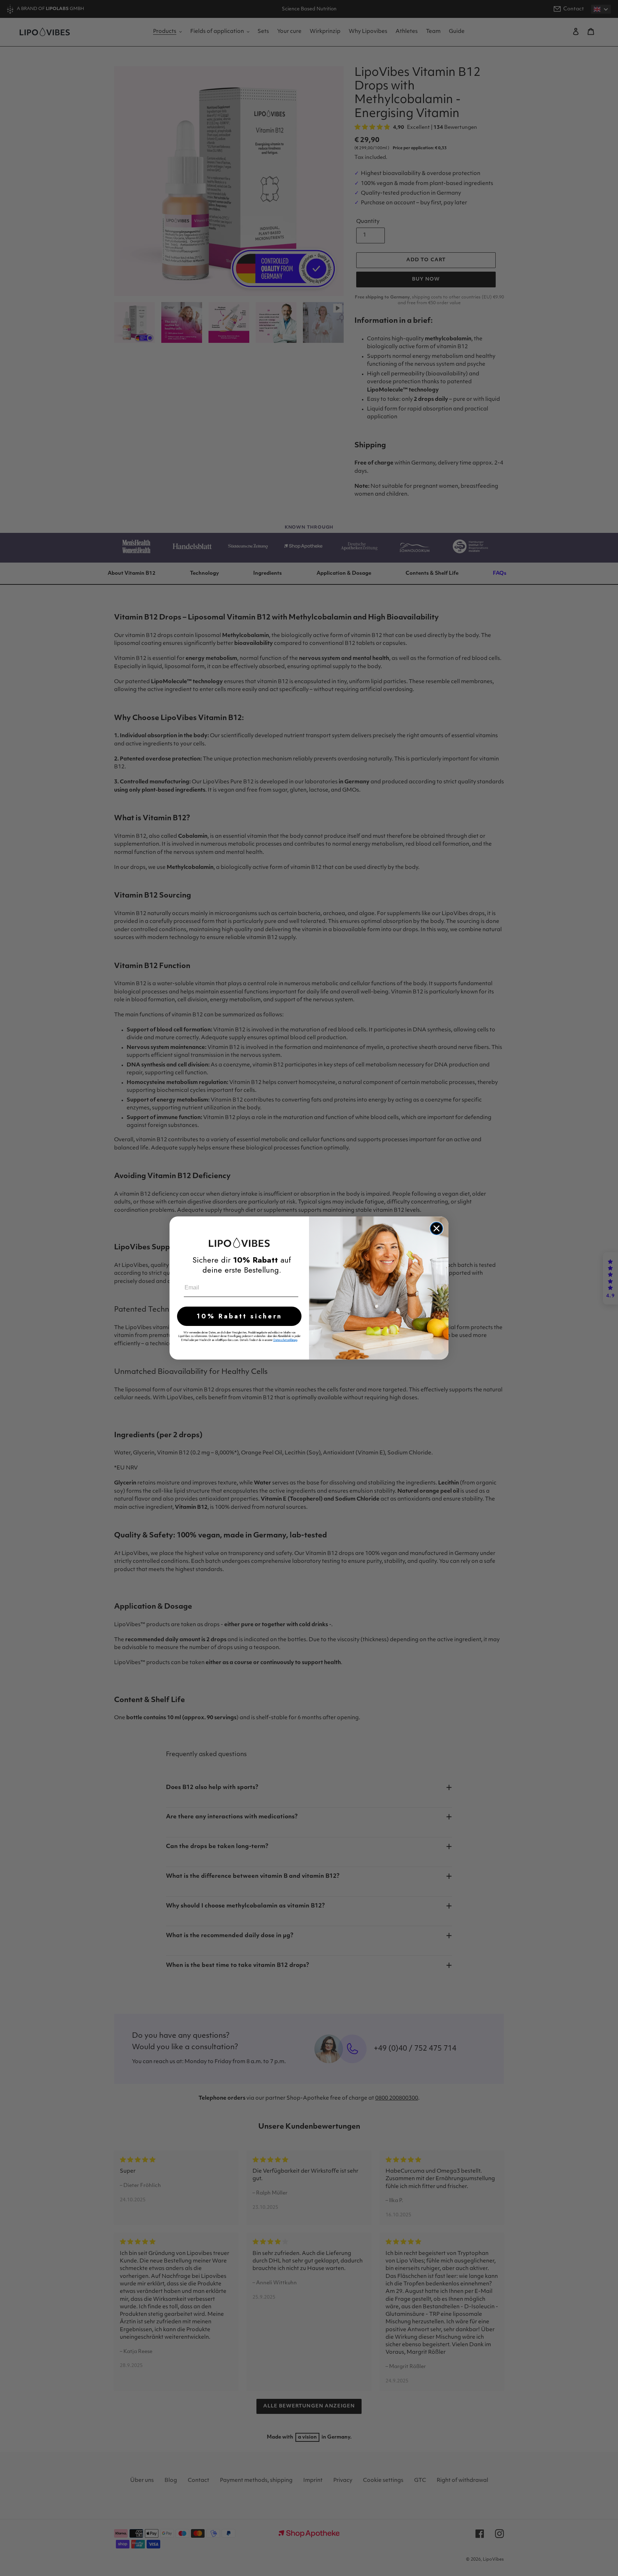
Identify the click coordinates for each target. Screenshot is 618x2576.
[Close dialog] (436, 1228)
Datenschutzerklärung (285, 1340)
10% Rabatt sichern (239, 1316)
